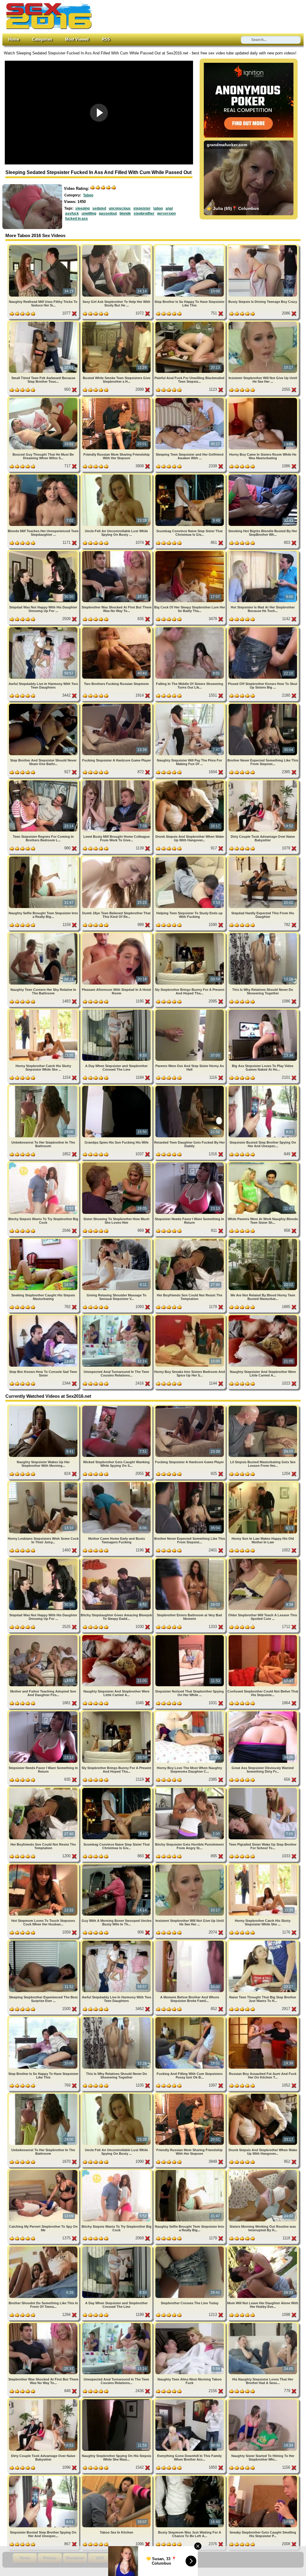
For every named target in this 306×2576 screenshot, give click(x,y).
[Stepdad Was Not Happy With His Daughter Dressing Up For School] (44, 552)
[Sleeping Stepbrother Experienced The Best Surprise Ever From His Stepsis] (44, 1942)
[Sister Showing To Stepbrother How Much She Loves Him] (117, 1163)
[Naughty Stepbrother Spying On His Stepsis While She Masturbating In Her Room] (117, 2400)
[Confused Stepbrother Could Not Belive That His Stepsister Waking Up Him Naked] (263, 1636)
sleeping (82, 208)
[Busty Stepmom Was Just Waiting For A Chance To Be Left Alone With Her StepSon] (190, 2477)
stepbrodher (144, 213)
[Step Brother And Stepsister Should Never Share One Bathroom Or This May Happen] (44, 705)
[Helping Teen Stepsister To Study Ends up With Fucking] (190, 858)
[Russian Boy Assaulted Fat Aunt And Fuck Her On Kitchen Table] (263, 2018)
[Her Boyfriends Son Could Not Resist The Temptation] (190, 1240)
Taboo (88, 195)
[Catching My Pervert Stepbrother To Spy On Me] (44, 2171)
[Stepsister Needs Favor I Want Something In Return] (190, 1163)
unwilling (89, 213)
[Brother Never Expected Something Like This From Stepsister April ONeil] (263, 705)
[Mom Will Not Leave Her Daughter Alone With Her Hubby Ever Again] (263, 2248)
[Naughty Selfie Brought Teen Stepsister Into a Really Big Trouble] (44, 858)
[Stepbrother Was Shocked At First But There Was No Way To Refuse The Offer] (117, 552)
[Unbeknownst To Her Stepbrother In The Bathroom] (44, 1087)
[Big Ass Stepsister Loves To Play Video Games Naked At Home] (263, 1011)
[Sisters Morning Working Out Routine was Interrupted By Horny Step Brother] (263, 2171)
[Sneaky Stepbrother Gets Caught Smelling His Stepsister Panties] (263, 2477)
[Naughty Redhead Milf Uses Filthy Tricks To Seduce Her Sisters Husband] (44, 246)
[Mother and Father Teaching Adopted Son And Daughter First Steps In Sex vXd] (44, 1636)
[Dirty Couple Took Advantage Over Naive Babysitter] (263, 781)
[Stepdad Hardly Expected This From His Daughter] (263, 858)
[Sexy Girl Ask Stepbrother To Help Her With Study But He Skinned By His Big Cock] (117, 246)
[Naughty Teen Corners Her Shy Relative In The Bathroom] (44, 934)
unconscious (120, 208)
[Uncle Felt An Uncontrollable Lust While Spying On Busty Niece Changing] (117, 476)
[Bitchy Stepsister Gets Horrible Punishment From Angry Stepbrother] (190, 1789)
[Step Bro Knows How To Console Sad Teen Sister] (44, 1316)
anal (169, 208)
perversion (166, 213)
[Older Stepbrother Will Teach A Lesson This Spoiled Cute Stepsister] (263, 1560)
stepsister (142, 208)
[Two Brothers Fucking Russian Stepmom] (117, 628)
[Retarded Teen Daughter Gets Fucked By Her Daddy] (190, 1087)
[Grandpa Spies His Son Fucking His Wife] (117, 1087)
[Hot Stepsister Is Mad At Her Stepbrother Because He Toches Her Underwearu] (263, 552)
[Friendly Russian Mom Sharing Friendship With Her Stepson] (117, 399)
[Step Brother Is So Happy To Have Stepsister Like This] (190, 246)
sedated (99, 208)
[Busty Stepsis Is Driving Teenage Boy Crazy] (263, 246)
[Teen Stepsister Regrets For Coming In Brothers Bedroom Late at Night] (44, 781)
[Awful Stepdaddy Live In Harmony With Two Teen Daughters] (44, 628)
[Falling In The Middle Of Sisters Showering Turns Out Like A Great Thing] (190, 628)
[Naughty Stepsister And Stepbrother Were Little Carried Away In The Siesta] (263, 1316)
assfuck (72, 213)
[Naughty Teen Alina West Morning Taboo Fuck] (190, 2324)
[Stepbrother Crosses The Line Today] (190, 2248)
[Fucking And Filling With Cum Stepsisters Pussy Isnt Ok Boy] (190, 2018)
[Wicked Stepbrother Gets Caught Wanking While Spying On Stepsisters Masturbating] (117, 1407)
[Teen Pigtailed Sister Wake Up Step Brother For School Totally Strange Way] (263, 1789)
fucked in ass (76, 219)
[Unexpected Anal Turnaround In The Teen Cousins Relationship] (117, 1316)
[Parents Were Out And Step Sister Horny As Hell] (190, 1011)
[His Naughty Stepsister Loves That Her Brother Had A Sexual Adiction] (263, 2324)
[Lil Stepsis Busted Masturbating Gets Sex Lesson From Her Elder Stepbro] (263, 1407)
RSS (106, 39)
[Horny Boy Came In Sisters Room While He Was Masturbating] (263, 399)
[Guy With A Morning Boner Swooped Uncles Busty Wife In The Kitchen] (117, 1865)
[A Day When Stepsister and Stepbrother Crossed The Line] (117, 1011)
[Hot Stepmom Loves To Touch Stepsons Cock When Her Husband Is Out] (44, 1865)
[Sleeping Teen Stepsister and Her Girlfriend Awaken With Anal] (190, 399)
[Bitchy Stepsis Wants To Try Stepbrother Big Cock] (44, 1163)
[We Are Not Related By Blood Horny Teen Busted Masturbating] (263, 1240)
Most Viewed (77, 39)
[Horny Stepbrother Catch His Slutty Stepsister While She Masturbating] (44, 1011)
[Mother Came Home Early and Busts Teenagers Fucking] (117, 1483)
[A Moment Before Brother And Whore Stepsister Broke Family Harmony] (190, 1942)
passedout (108, 213)
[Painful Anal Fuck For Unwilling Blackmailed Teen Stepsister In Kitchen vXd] (190, 323)
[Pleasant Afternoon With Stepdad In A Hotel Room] (117, 934)
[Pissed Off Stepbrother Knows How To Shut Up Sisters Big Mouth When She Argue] (263, 628)
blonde (125, 213)
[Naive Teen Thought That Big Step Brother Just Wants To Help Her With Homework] (263, 1942)
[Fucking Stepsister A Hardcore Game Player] (117, 705)
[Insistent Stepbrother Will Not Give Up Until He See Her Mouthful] (263, 323)
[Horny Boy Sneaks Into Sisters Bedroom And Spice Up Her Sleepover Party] (190, 1316)
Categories (42, 39)
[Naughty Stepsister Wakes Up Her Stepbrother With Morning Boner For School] (44, 1407)
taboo (158, 208)
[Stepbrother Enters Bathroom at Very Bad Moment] (190, 1560)
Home (14, 39)
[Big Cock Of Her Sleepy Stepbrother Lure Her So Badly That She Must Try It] (190, 552)
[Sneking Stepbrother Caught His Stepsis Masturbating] (44, 1240)
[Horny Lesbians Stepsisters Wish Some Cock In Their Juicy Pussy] (44, 1483)
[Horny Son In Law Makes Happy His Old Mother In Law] (263, 1483)
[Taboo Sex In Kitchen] (117, 2477)
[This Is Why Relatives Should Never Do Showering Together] (263, 934)
